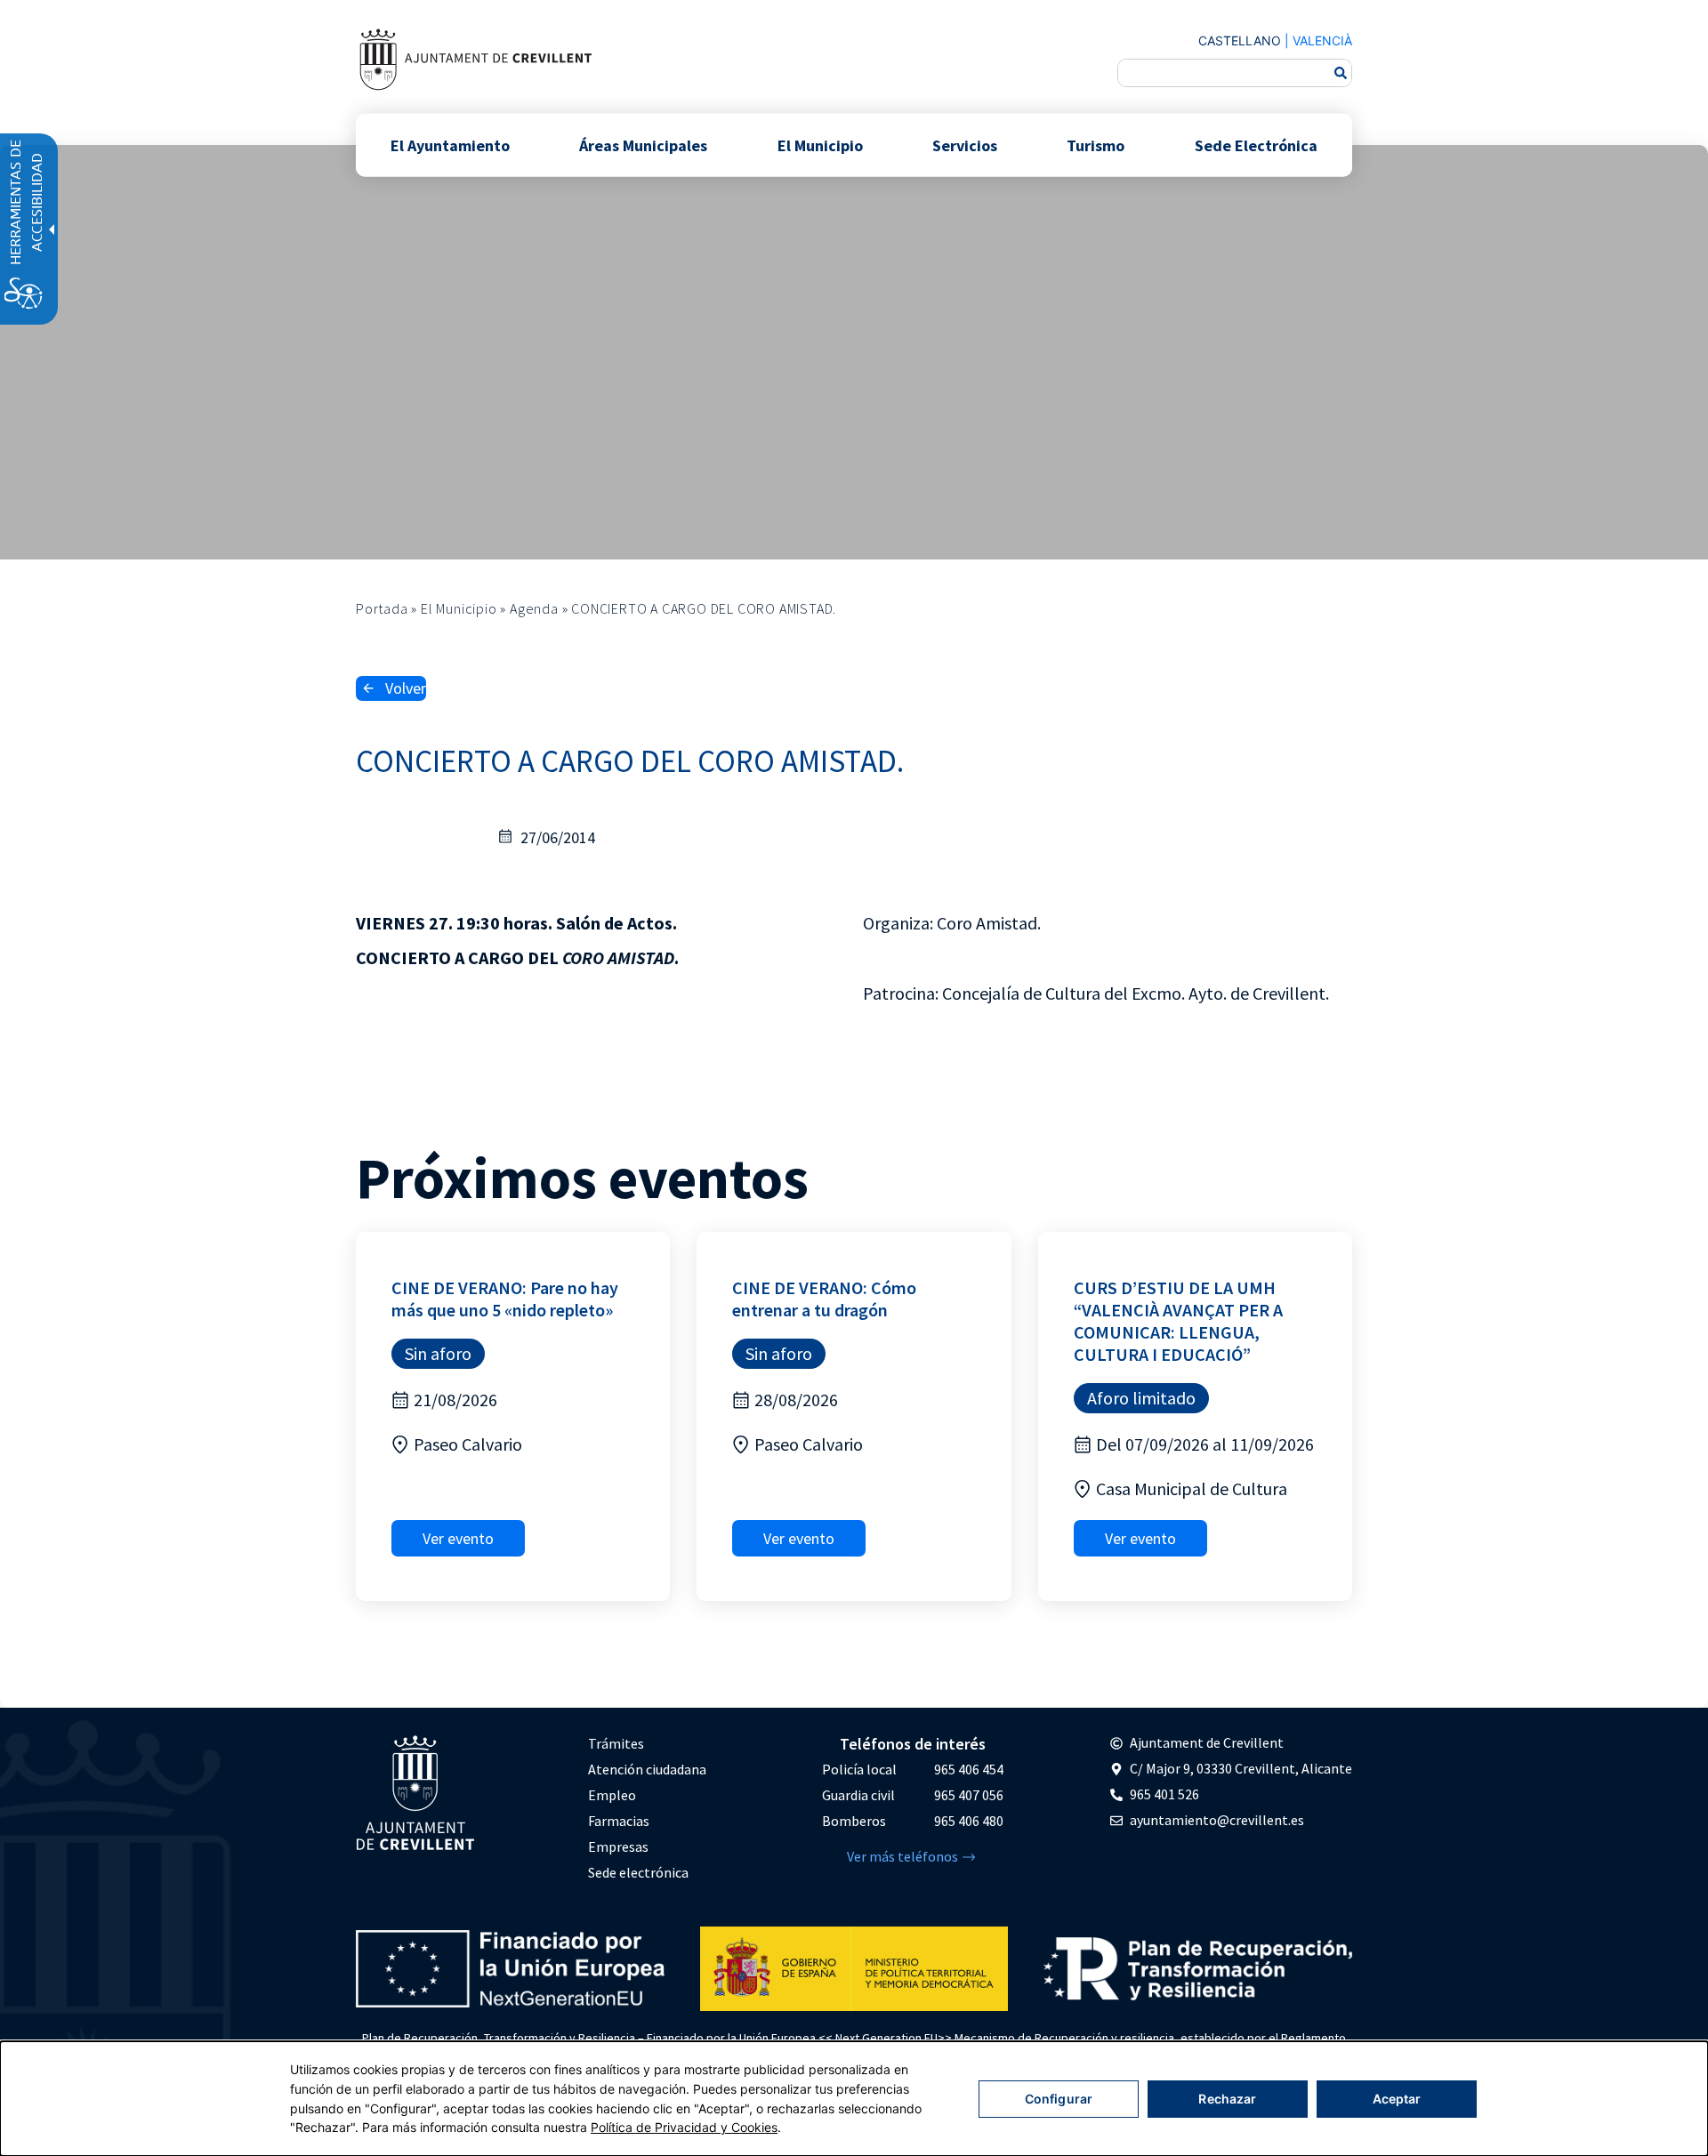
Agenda (534, 608)
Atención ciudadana (647, 1769)
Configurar (1059, 2099)
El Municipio (459, 608)
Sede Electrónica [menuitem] (1256, 145)
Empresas (618, 1846)
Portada (382, 608)
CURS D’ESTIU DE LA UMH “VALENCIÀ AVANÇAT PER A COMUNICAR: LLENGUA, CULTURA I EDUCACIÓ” (1178, 1321)
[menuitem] (647, 1744)
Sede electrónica (638, 1872)
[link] (475, 59)
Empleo (612, 1795)
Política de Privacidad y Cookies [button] (684, 2127)
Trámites (616, 1743)
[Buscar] (1341, 73)
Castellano (1240, 40)
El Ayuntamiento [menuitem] (450, 145)
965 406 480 (969, 1821)
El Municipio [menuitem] (820, 145)
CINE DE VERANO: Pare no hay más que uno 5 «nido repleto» (505, 1299)
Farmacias (619, 1821)
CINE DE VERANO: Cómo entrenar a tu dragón (824, 1299)
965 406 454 (969, 1769)
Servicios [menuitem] (965, 145)
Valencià (1322, 40)
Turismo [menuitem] (1096, 145)
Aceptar (1397, 2099)
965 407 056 (969, 1795)
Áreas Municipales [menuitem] (643, 145)
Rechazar (1227, 2099)
